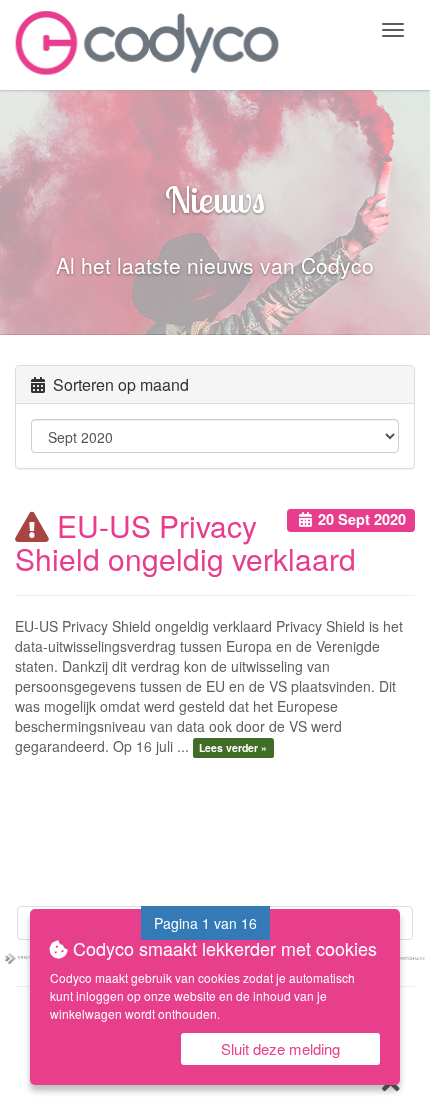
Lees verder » (233, 747)
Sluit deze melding (280, 1048)
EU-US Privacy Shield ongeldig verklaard (185, 542)
